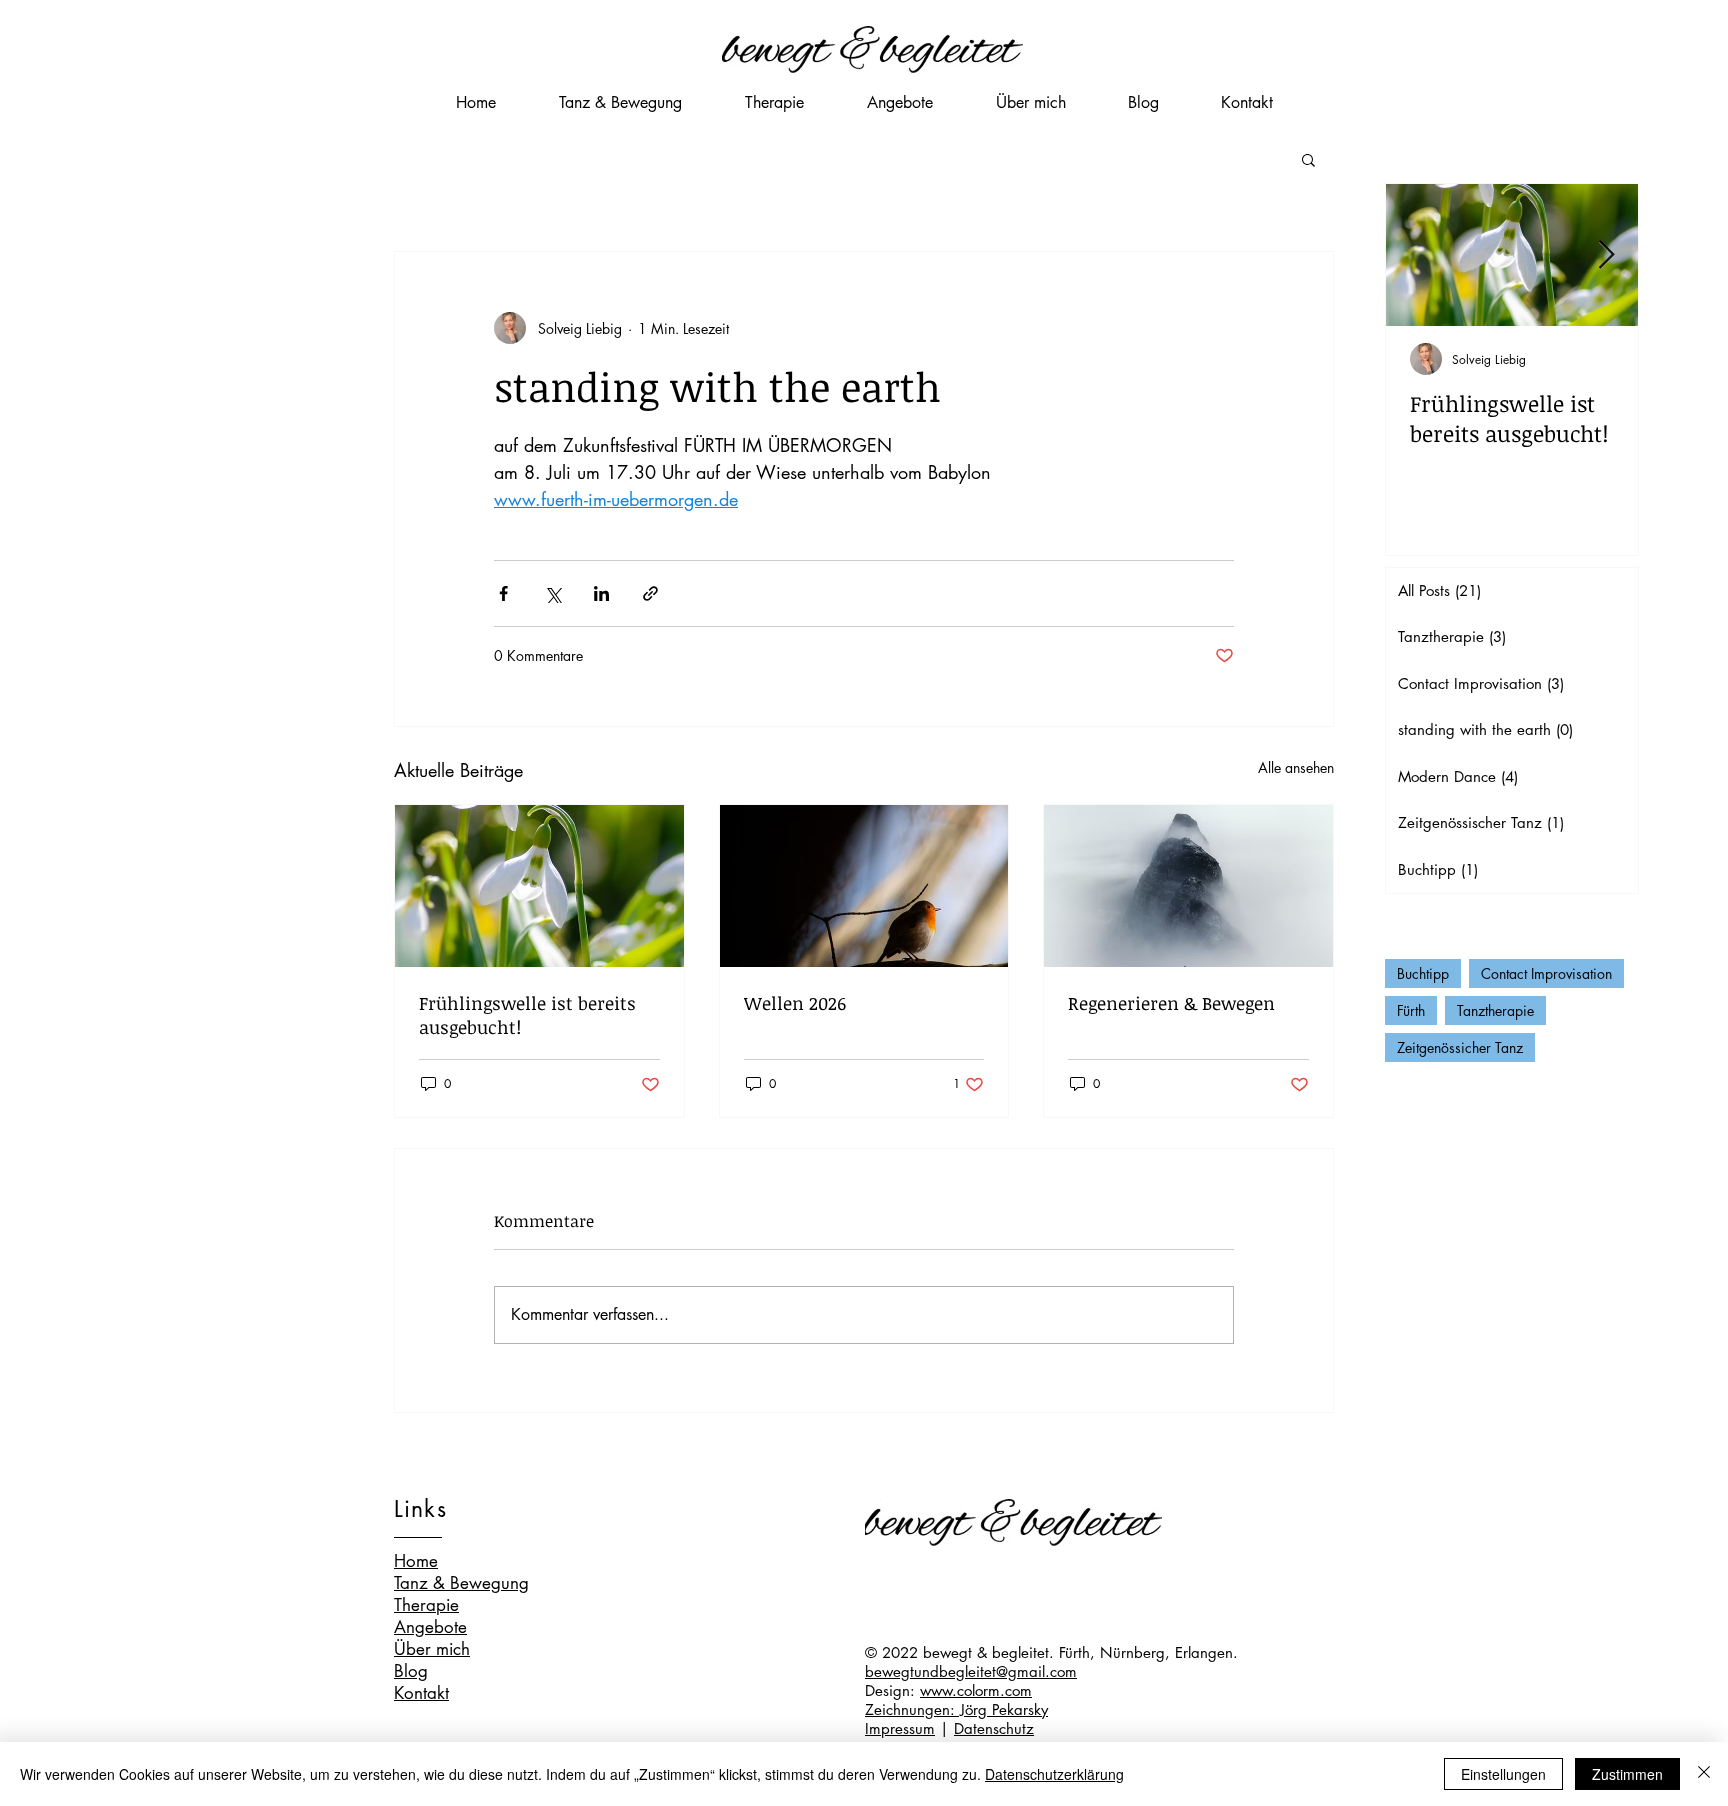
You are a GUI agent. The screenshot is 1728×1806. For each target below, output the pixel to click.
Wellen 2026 (795, 1003)
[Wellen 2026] (864, 886)
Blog (411, 1671)
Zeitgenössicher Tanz (1460, 1047)
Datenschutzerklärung (1054, 1774)
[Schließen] (1704, 1774)
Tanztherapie (1495, 1010)
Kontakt (421, 1693)
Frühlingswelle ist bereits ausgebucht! (527, 1015)
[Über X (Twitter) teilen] (552, 593)
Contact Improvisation (1546, 973)
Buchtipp (1423, 973)
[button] (1308, 159)
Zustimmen (1627, 1774)
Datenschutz (994, 1728)
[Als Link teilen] (650, 593)
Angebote (430, 1627)
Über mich (432, 1649)
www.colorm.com (976, 1690)
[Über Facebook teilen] (503, 593)
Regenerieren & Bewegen (1171, 1003)
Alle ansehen (1296, 767)
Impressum (900, 1728)
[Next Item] (1606, 255)
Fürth (1411, 1010)
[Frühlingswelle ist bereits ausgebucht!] (539, 886)
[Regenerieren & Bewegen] (1188, 886)
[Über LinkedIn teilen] (601, 593)
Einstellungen (1503, 1774)
